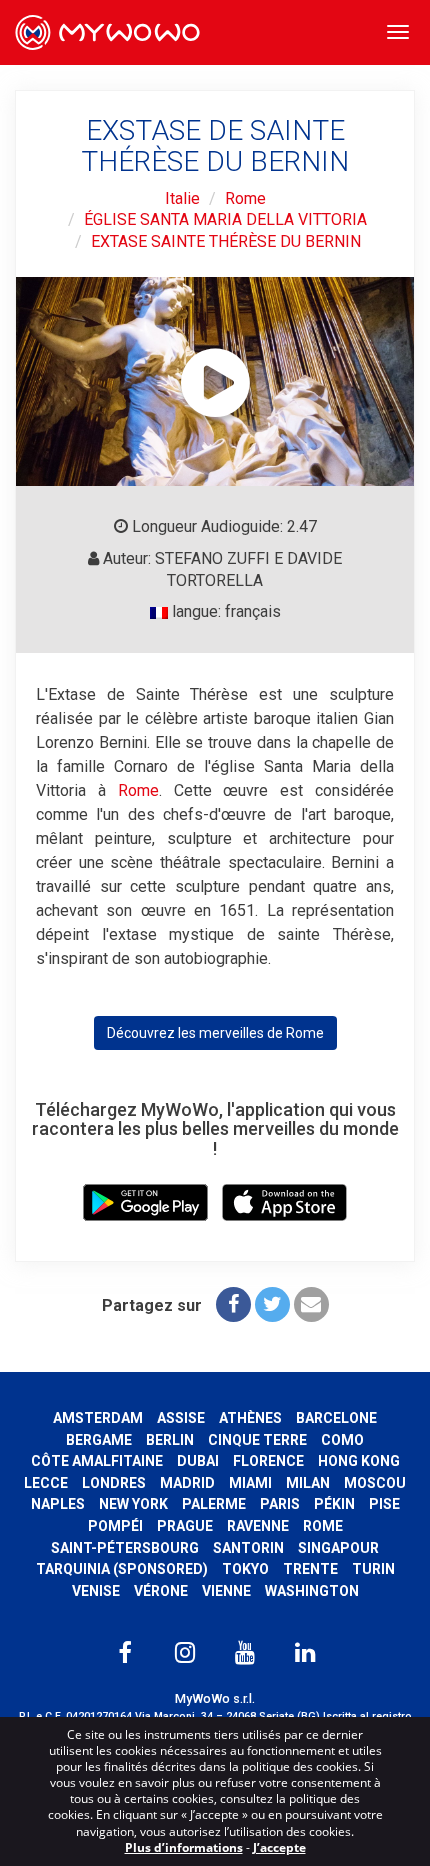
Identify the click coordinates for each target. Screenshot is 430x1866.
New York (133, 1504)
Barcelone (336, 1418)
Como (342, 1440)
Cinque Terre (257, 1440)
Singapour (338, 1548)
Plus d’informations (184, 1847)
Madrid (187, 1483)
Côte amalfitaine (97, 1461)
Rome (245, 198)
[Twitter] (272, 1304)
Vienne (226, 1591)
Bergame (99, 1440)
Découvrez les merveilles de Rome (215, 1033)
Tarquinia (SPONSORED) (122, 1569)
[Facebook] (233, 1304)
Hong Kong (359, 1461)
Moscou (375, 1483)
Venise (96, 1591)
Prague (185, 1526)
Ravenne (258, 1526)
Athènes (250, 1418)
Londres (114, 1483)
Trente (310, 1569)
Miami (250, 1483)
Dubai (198, 1461)
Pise (384, 1504)
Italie (182, 198)
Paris (280, 1504)
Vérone (161, 1591)
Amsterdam (98, 1418)
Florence (268, 1461)
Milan (308, 1483)
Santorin (248, 1548)
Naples (58, 1504)
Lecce (46, 1483)
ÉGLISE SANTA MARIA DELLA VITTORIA (225, 219)
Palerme (214, 1504)
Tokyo (245, 1569)
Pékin (334, 1504)
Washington (312, 1591)
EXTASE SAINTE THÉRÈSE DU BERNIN (226, 241)
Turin (373, 1569)
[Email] (311, 1304)
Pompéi (115, 1526)
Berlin (170, 1440)
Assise (181, 1418)
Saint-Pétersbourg (125, 1548)
